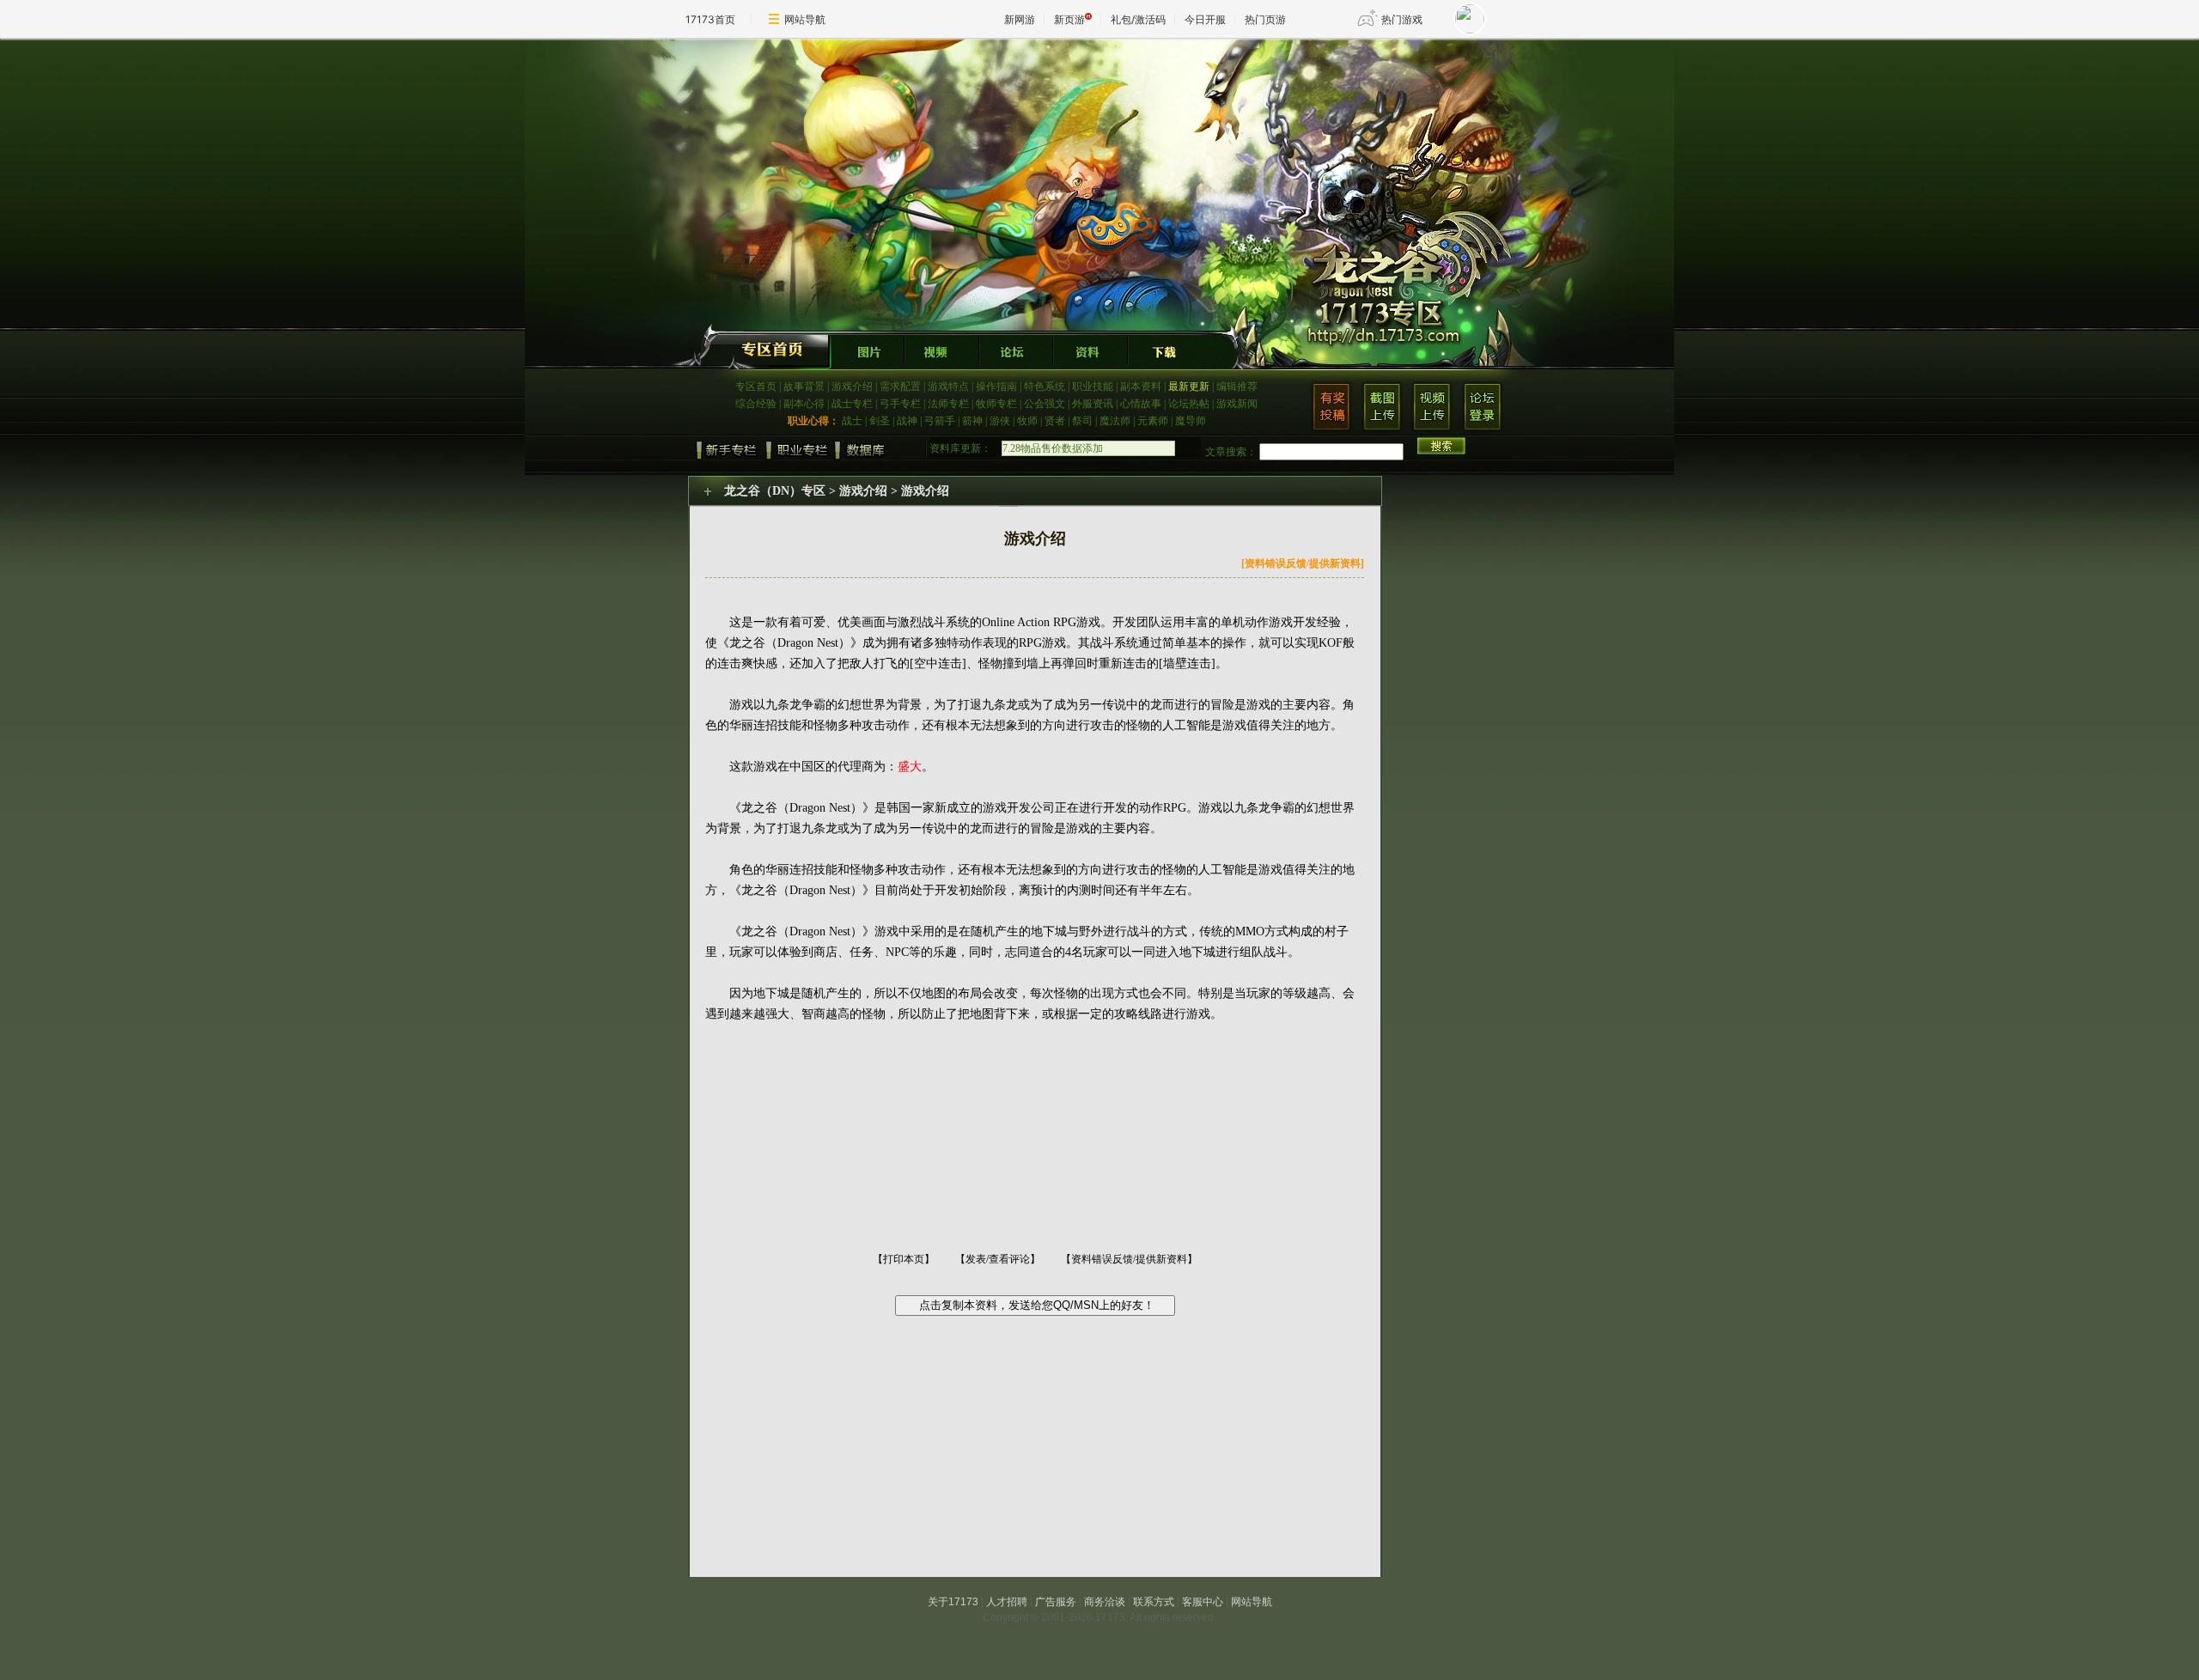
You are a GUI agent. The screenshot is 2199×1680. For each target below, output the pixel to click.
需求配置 (900, 387)
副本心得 (804, 404)
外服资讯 (1093, 404)
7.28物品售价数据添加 (1053, 448)
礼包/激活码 (1138, 19)
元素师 (1153, 421)
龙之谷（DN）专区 (775, 491)
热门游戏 (1402, 19)
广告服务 (1056, 1602)
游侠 (1000, 421)
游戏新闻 (1237, 404)
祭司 (1082, 421)
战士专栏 (852, 404)
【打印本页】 (904, 1259)
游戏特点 (948, 387)
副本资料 (1141, 387)
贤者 (1055, 421)
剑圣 (880, 421)
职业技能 (1093, 387)
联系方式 (1154, 1602)
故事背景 (804, 387)
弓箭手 (940, 421)
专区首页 (756, 387)
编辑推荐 (1237, 387)
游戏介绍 (852, 387)
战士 (852, 421)
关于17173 (953, 1602)
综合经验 (756, 404)
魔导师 (1191, 421)
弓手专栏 (900, 404)
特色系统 (1045, 387)
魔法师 (1115, 421)
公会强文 (1045, 404)
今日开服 (1205, 19)
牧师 (1027, 421)
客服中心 (1203, 1602)
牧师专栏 (996, 404)
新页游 (1069, 19)
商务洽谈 (1105, 1602)
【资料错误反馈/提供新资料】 (1129, 1259)
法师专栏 (948, 404)
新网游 (1020, 19)
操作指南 (996, 387)
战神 (907, 421)
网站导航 (805, 19)
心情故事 (1141, 404)
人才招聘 (1007, 1602)
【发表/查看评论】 (998, 1259)
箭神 (972, 421)
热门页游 (1265, 19)
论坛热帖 (1189, 404)
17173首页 (710, 19)
